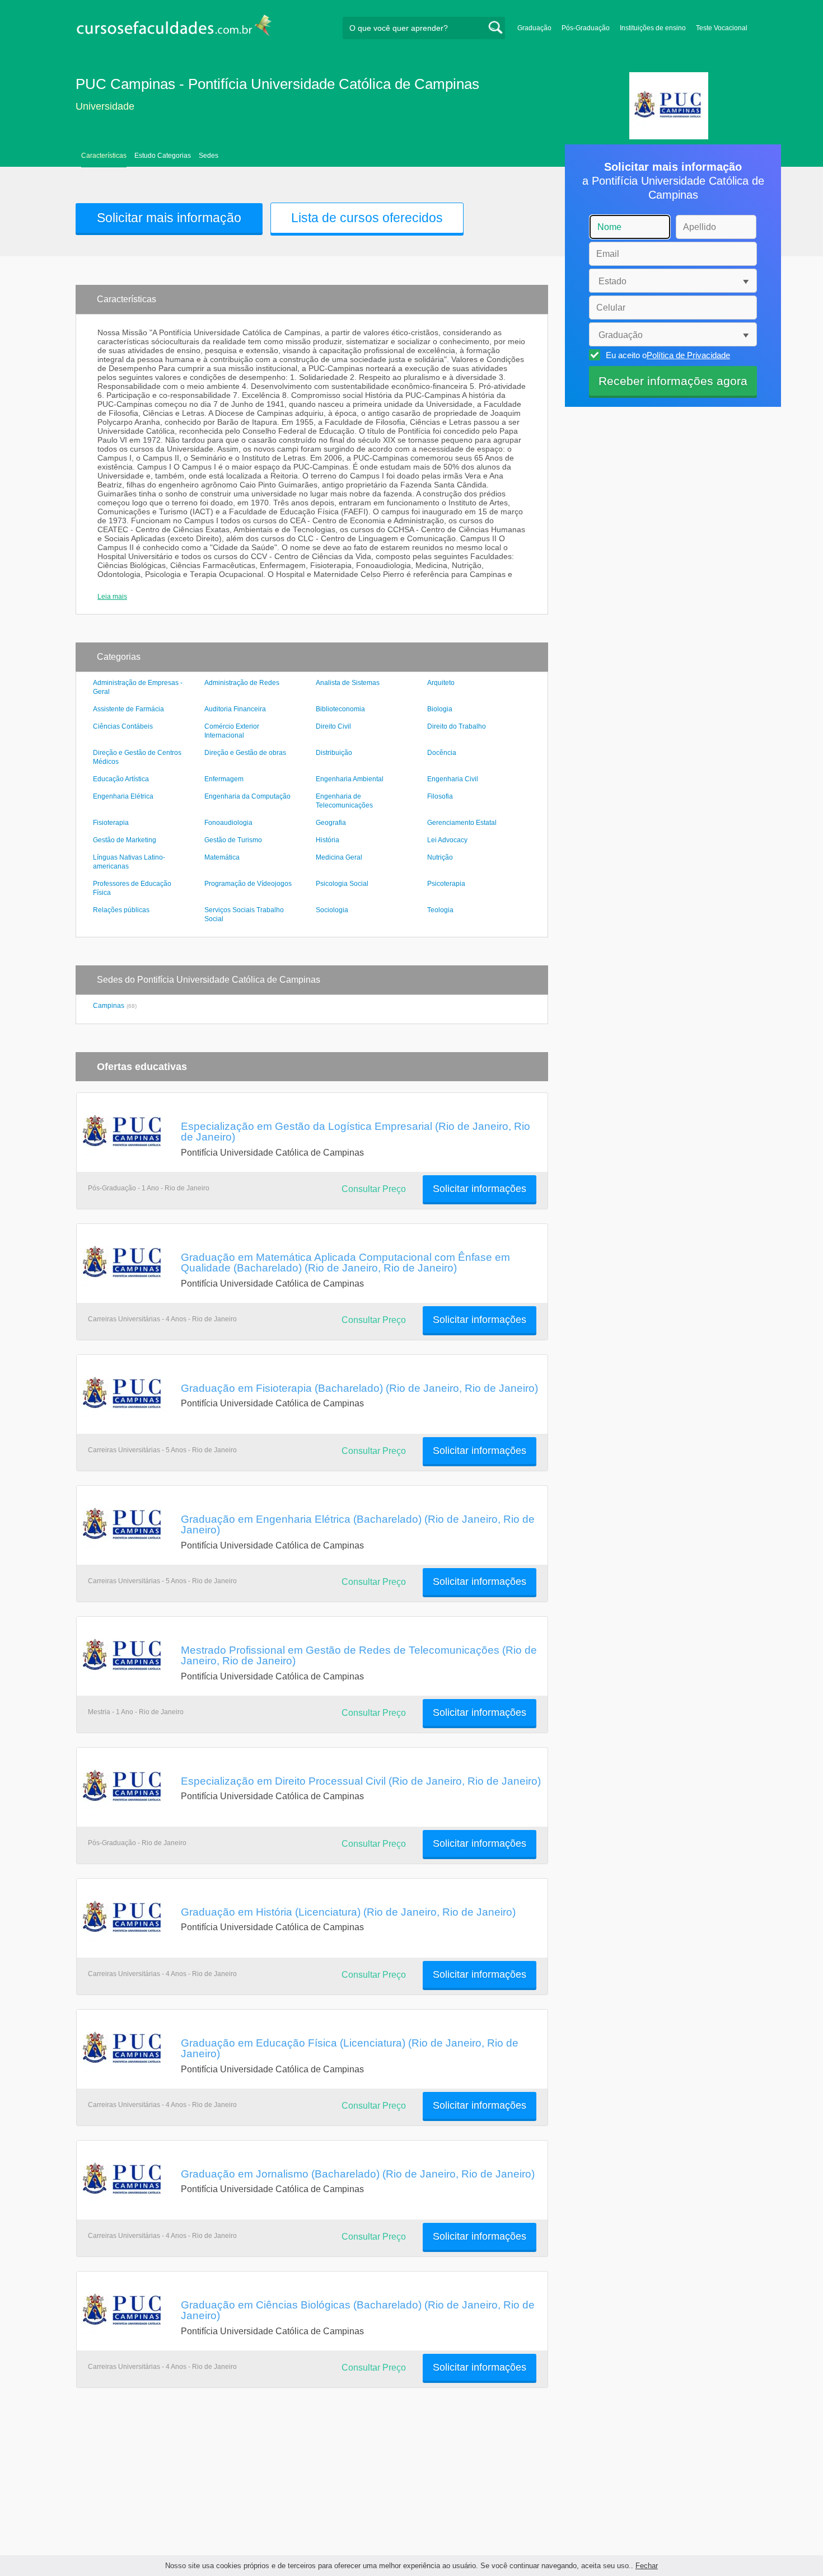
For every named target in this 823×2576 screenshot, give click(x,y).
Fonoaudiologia (228, 823)
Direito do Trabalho (457, 726)
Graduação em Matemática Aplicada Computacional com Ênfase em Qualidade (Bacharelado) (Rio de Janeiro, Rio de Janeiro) (345, 1262)
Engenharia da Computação (247, 796)
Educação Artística (121, 779)
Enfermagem (224, 779)
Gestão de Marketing (125, 840)
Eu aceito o (668, 355)
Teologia (440, 910)
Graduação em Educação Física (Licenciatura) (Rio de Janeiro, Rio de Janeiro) (350, 2048)
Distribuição (334, 753)
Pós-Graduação (586, 28)
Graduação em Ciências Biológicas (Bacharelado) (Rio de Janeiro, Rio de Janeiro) (358, 2310)
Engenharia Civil (453, 779)
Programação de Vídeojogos (248, 884)
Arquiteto (441, 683)
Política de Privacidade (688, 355)
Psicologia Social (342, 884)
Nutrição (440, 857)
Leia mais (112, 597)
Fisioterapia (111, 823)
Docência (442, 753)
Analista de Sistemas (348, 683)
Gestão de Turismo (233, 840)
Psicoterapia (446, 884)
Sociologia (332, 910)
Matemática (222, 857)
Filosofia (440, 796)
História (328, 840)
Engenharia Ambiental (350, 779)
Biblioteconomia (340, 709)
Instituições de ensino (653, 28)
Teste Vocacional (722, 28)
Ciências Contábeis (123, 726)
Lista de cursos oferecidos (367, 218)
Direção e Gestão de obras (245, 753)
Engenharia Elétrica (123, 796)
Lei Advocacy (447, 840)
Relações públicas (121, 910)
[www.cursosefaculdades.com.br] (174, 28)
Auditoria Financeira (235, 709)
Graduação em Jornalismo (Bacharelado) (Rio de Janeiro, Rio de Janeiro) (358, 2174)
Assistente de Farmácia (128, 709)
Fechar (647, 2566)
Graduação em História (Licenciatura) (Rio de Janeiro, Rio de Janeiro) (348, 1912)
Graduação (534, 28)
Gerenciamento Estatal (462, 823)
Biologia (440, 709)
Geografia (331, 823)
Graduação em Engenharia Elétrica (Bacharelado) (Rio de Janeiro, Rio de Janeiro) (358, 1524)
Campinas (109, 1006)
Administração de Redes (242, 683)
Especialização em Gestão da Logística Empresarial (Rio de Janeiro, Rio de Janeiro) (356, 1131)
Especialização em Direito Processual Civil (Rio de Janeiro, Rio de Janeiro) (361, 1781)
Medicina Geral (339, 857)
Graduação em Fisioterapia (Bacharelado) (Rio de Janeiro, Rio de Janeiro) (359, 1388)
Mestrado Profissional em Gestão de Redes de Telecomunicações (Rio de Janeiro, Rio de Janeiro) (359, 1655)
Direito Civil (333, 726)
